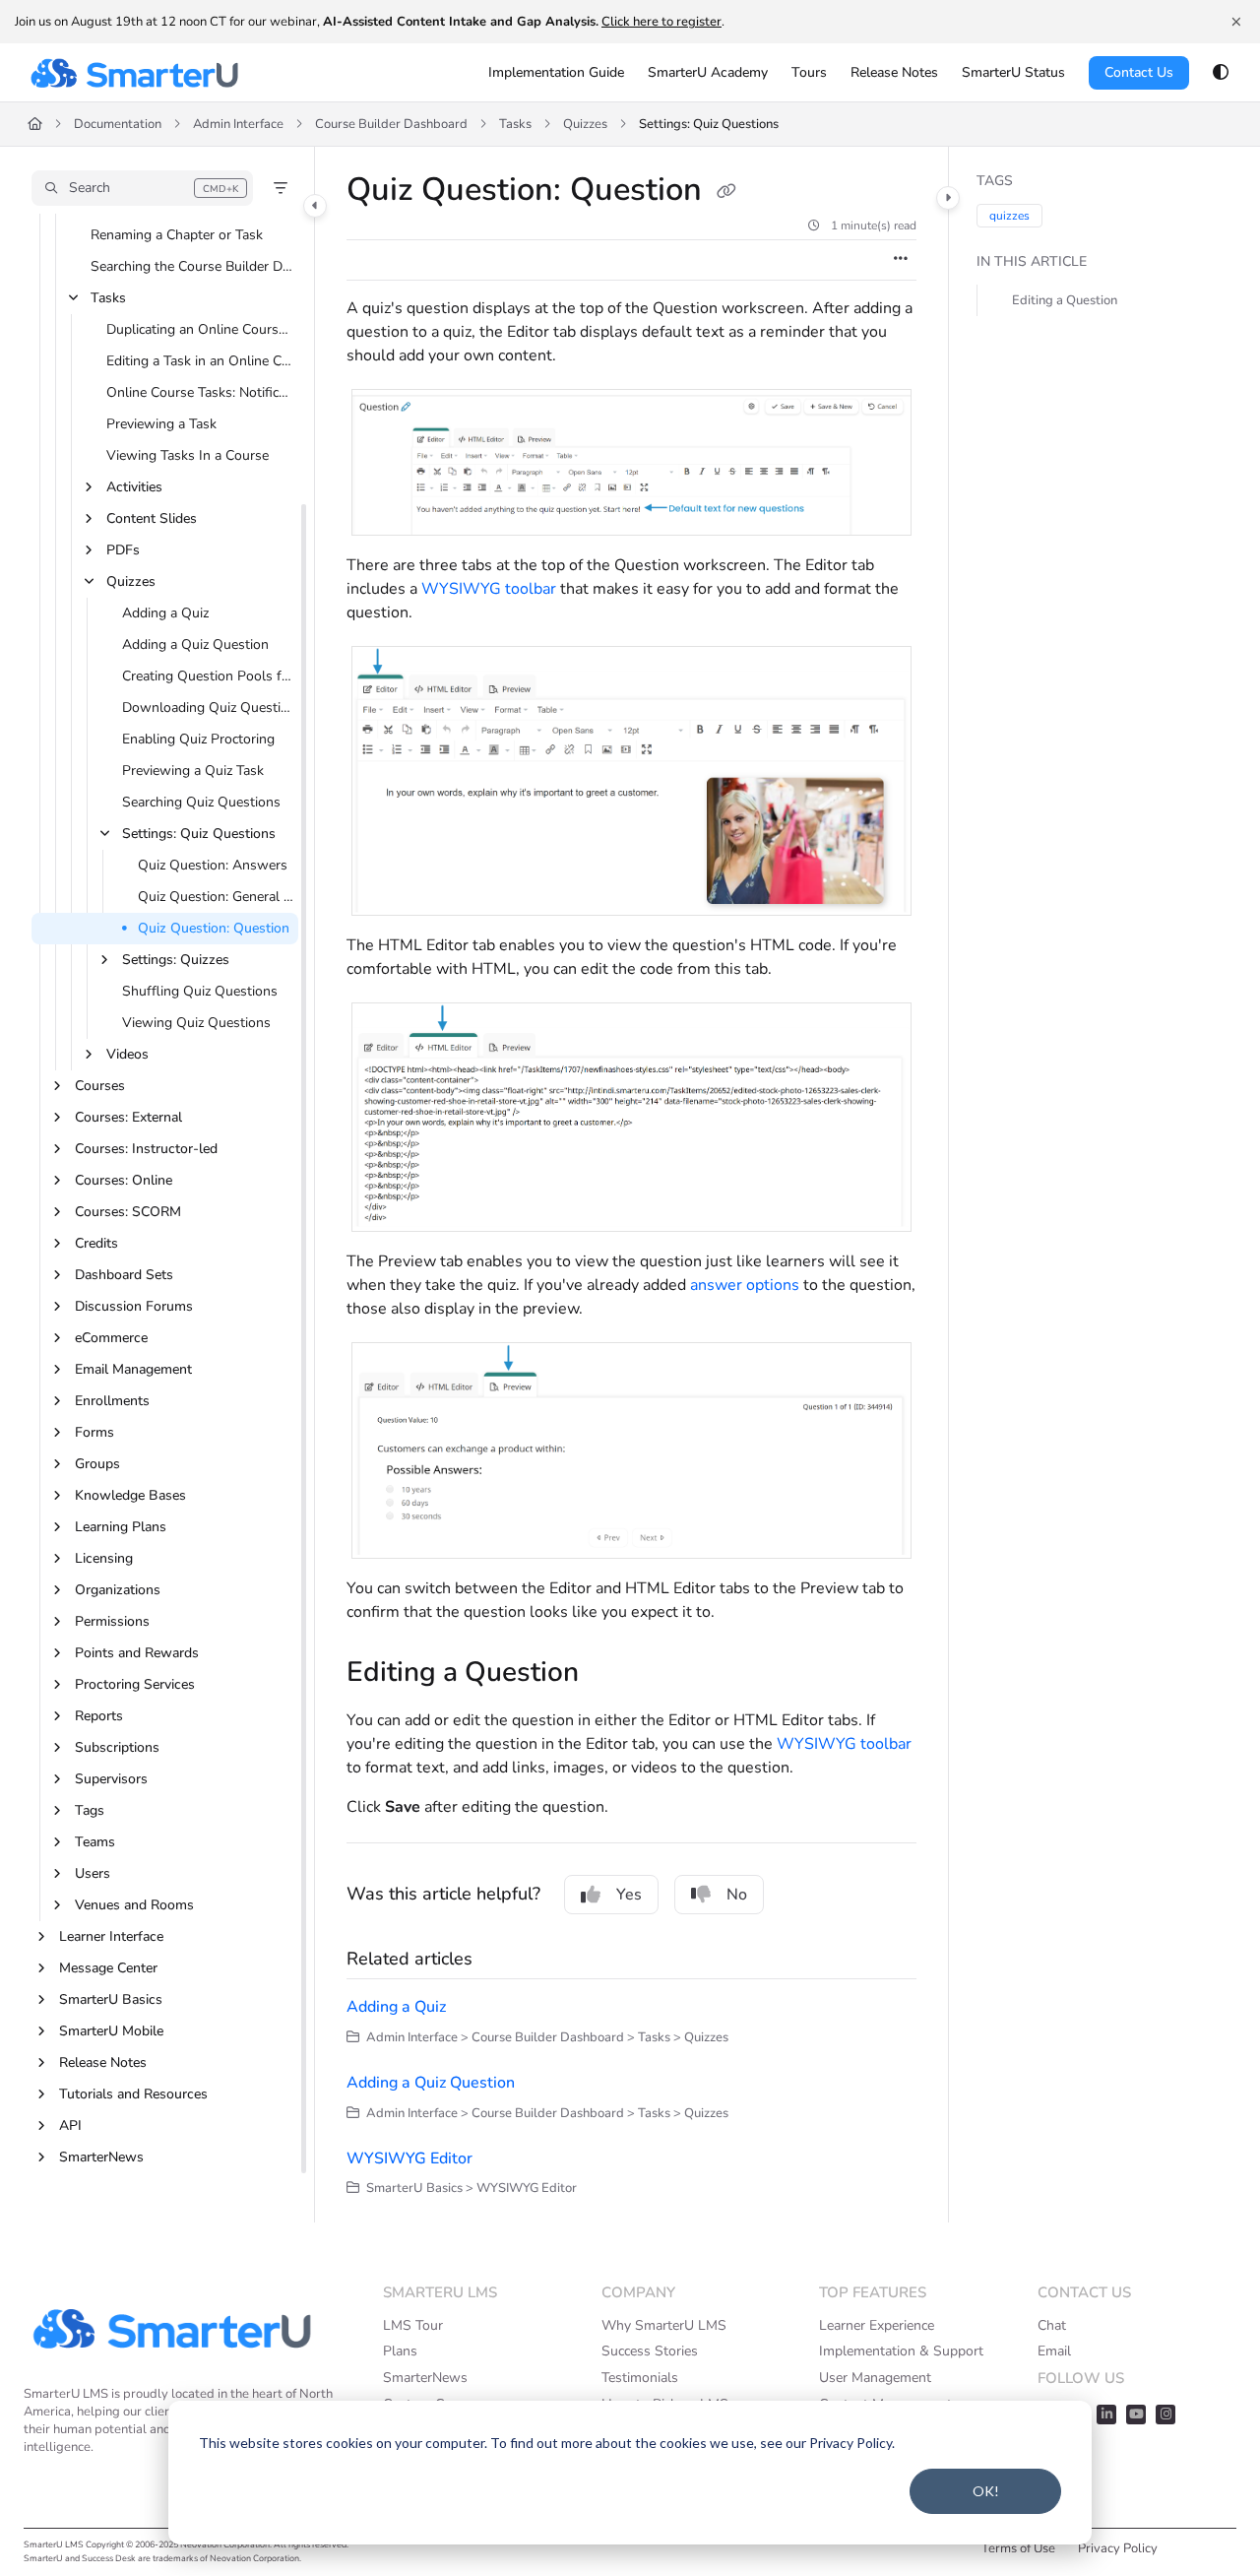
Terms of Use (1018, 2548)
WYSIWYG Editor (409, 2158)
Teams (95, 1842)
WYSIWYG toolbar (489, 589)
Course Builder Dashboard (391, 124)
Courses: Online (124, 1180)
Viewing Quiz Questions (196, 1023)
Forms (94, 1432)
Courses (100, 1086)
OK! (986, 2491)
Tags (90, 1810)
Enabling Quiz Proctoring (198, 739)
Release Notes (103, 2062)
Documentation (118, 124)
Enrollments (112, 1401)
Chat (1052, 2325)
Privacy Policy (1118, 2548)
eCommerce (111, 1338)
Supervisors (111, 1779)
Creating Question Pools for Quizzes (208, 676)
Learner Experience (877, 2325)
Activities (134, 487)
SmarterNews (101, 2157)
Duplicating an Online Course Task (200, 329)
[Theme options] (1221, 73)
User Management (875, 2378)
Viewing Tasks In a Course (188, 455)
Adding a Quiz (165, 613)
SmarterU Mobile (111, 2031)
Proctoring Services (135, 1684)
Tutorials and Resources (133, 2094)
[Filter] (281, 188)
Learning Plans (121, 1527)
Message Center (108, 1968)
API (70, 2125)
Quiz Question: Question (214, 928)
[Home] (134, 73)
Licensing (104, 1558)
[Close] (1236, 22)
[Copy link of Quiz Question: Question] (726, 192)
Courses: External (128, 1117)
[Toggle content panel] (948, 198)
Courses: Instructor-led (146, 1149)
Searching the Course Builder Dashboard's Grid (192, 266)
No (737, 1895)
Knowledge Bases (130, 1495)
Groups (97, 1464)
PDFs (123, 550)
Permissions (112, 1621)
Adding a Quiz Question (195, 644)
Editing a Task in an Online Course (200, 361)
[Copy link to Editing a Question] (610, 1674)
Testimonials (640, 2378)
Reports (99, 1716)
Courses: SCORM (128, 1212)
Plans (400, 2351)
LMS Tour (413, 2325)
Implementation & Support (901, 2351)
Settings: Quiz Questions (709, 124)
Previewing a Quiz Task (193, 771)
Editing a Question (1065, 300)
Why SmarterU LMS (664, 2325)
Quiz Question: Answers (213, 865)
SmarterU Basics (111, 1999)
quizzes (1009, 216)
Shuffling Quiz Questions (200, 991)
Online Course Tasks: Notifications (200, 392)
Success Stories (650, 2351)
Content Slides (152, 518)
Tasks (515, 124)
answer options (745, 1285)
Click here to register (661, 22)
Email (1054, 2351)
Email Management (133, 1369)
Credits (96, 1243)
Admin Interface (238, 124)
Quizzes (585, 124)
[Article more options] (901, 260)
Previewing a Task (161, 424)
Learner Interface (111, 1936)
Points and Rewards (137, 1653)
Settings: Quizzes (176, 960)
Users (93, 1873)
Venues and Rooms (134, 1905)
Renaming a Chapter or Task (177, 235)
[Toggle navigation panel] (315, 206)
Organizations (118, 1590)
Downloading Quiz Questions (208, 708)
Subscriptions (117, 1747)
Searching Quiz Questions (201, 802)
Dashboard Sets (124, 1275)
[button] (142, 188)
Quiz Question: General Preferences (216, 897)
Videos (127, 1054)
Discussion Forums (134, 1306)
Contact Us (1139, 72)
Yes (629, 1895)
